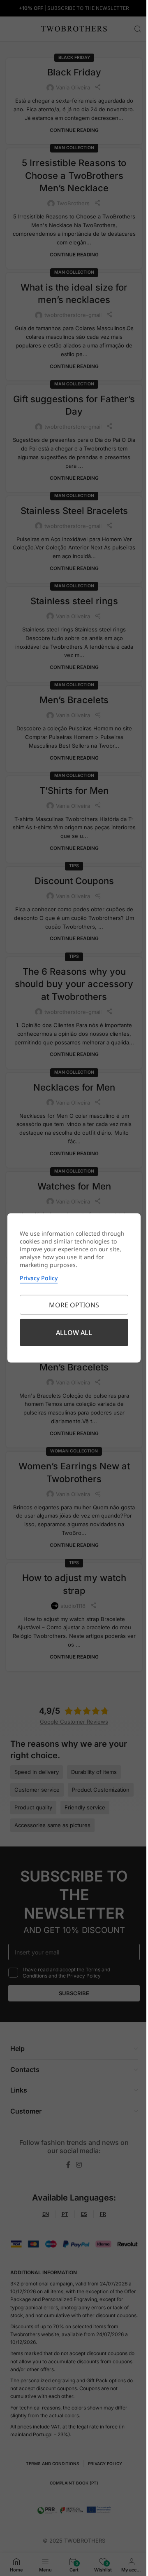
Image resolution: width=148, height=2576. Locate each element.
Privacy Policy (39, 1278)
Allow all (74, 1333)
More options (74, 1305)
